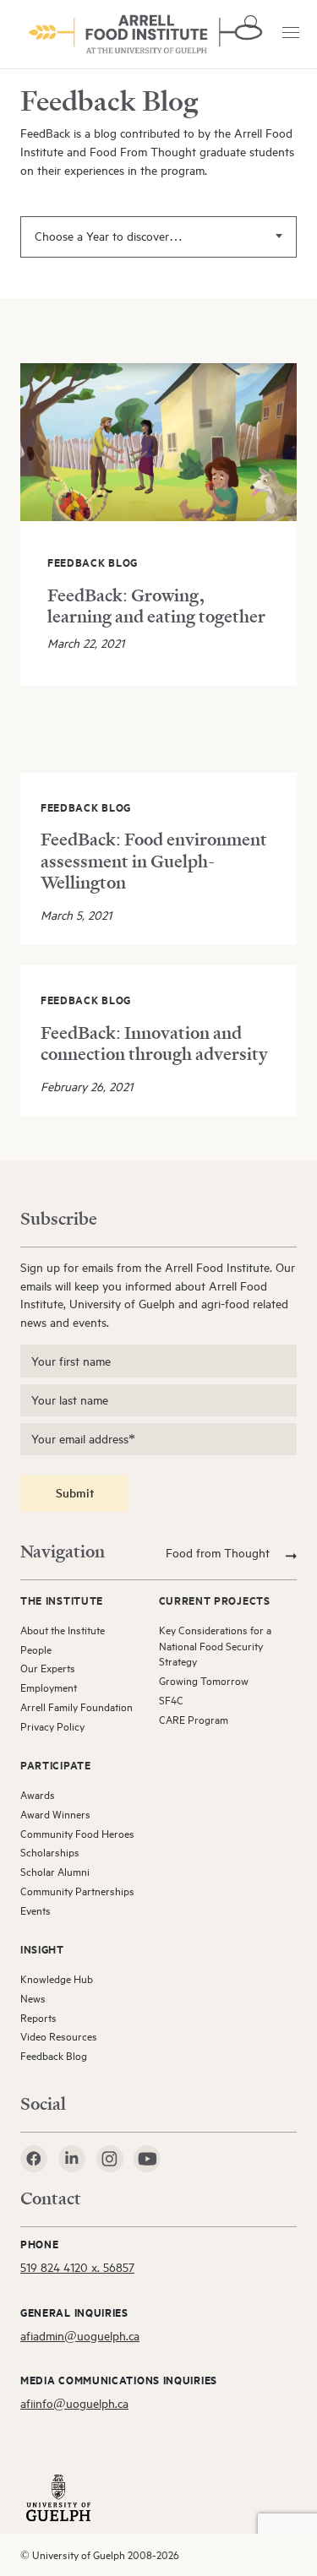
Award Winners (55, 1814)
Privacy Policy (52, 1726)
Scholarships (50, 1852)
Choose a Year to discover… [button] (109, 236)
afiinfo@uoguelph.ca (74, 2403)
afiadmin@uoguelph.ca (80, 2336)
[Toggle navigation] (291, 33)
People (36, 1649)
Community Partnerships (77, 1891)
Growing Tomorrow (204, 1681)
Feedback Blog (54, 2056)
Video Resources (59, 2036)
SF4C (171, 1700)
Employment (49, 1687)
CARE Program (194, 1720)
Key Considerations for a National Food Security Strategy (215, 1646)
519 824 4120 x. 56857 (77, 2267)
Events (36, 1910)
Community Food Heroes (77, 1834)
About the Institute (63, 1630)
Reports (38, 2018)
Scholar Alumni (55, 1872)
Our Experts (48, 1668)
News (33, 1998)
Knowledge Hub (57, 1979)
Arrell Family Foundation (77, 1707)
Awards (38, 1795)
